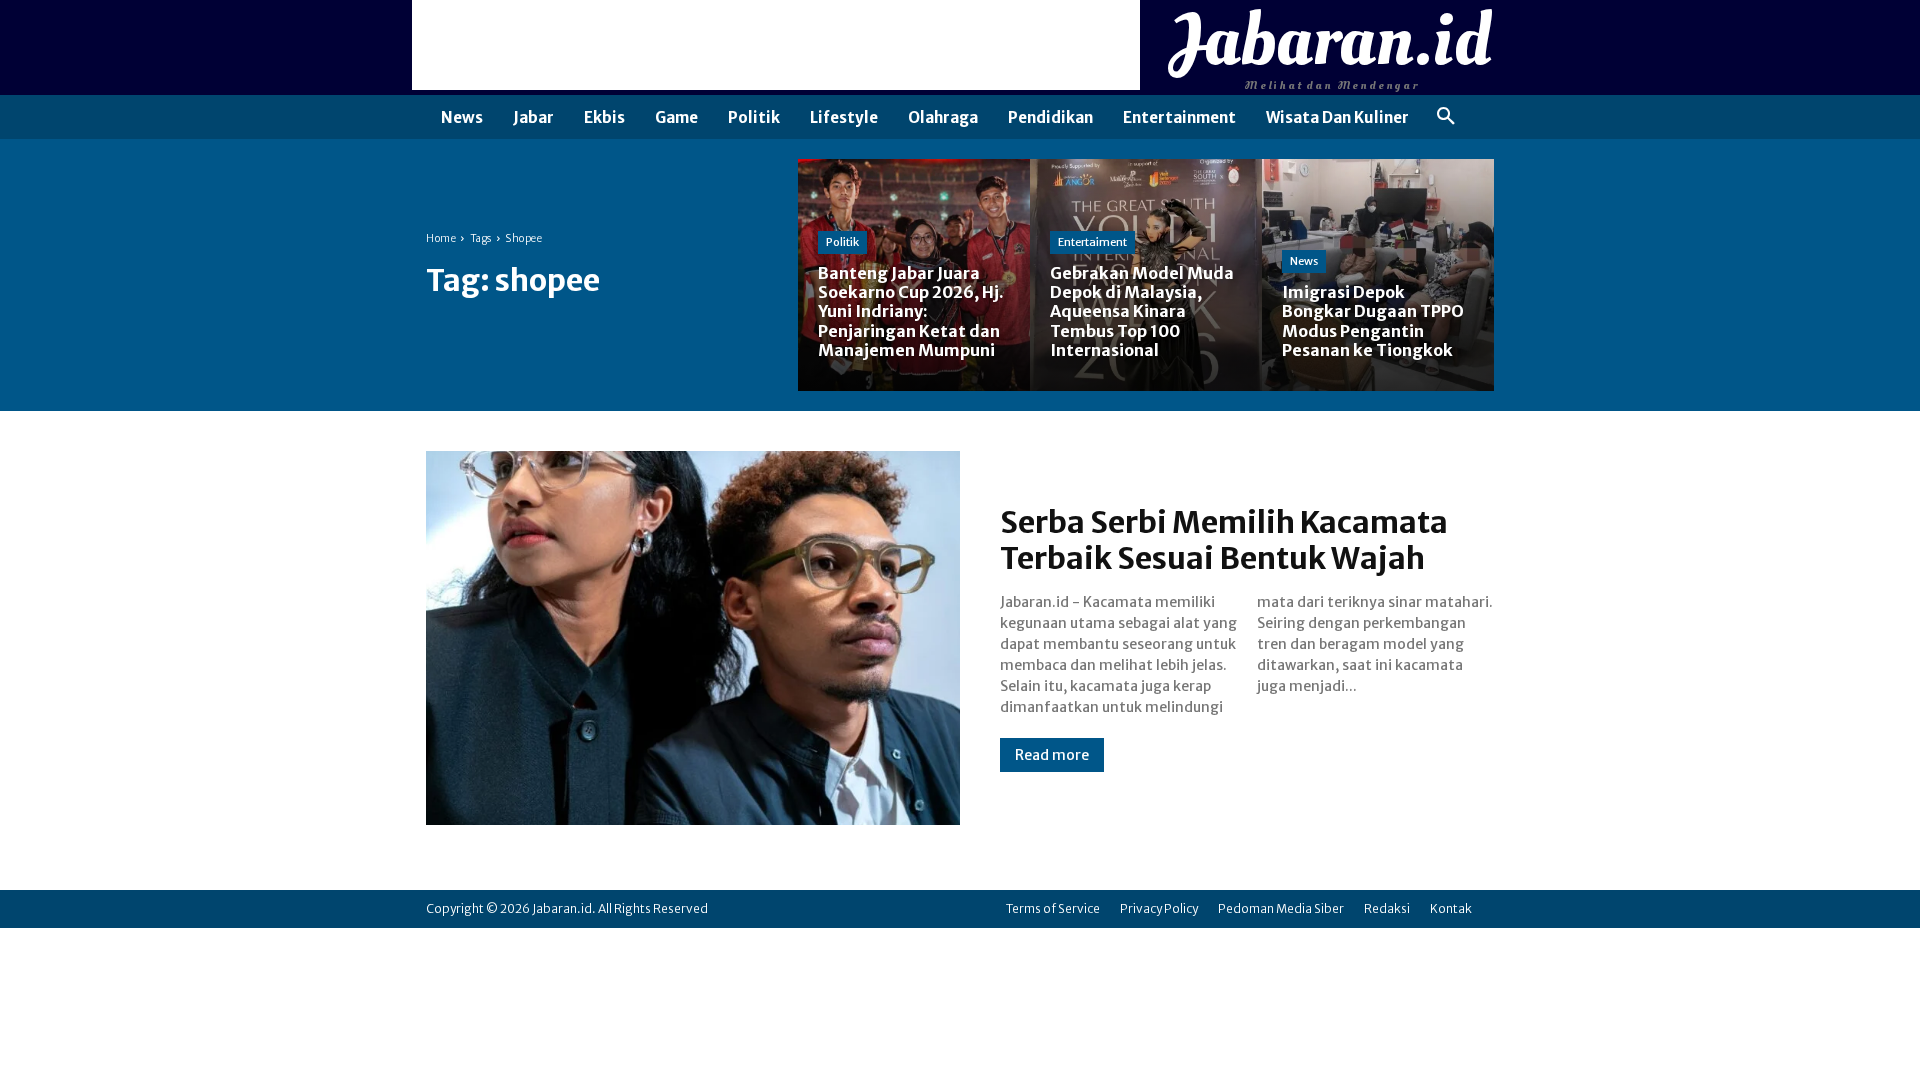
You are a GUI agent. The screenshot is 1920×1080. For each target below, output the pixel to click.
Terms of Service (1053, 908)
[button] (1446, 117)
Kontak (1451, 908)
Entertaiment (1092, 242)
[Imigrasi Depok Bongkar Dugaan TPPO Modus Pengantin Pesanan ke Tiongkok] (1378, 275)
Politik (842, 242)
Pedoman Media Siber (1281, 908)
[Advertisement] (776, 45)
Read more (1052, 755)
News (1304, 261)
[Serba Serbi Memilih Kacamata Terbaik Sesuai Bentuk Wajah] (693, 638)
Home (441, 238)
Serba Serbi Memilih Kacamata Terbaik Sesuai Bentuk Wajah (1224, 540)
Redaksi (1387, 908)
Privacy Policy (1159, 908)
